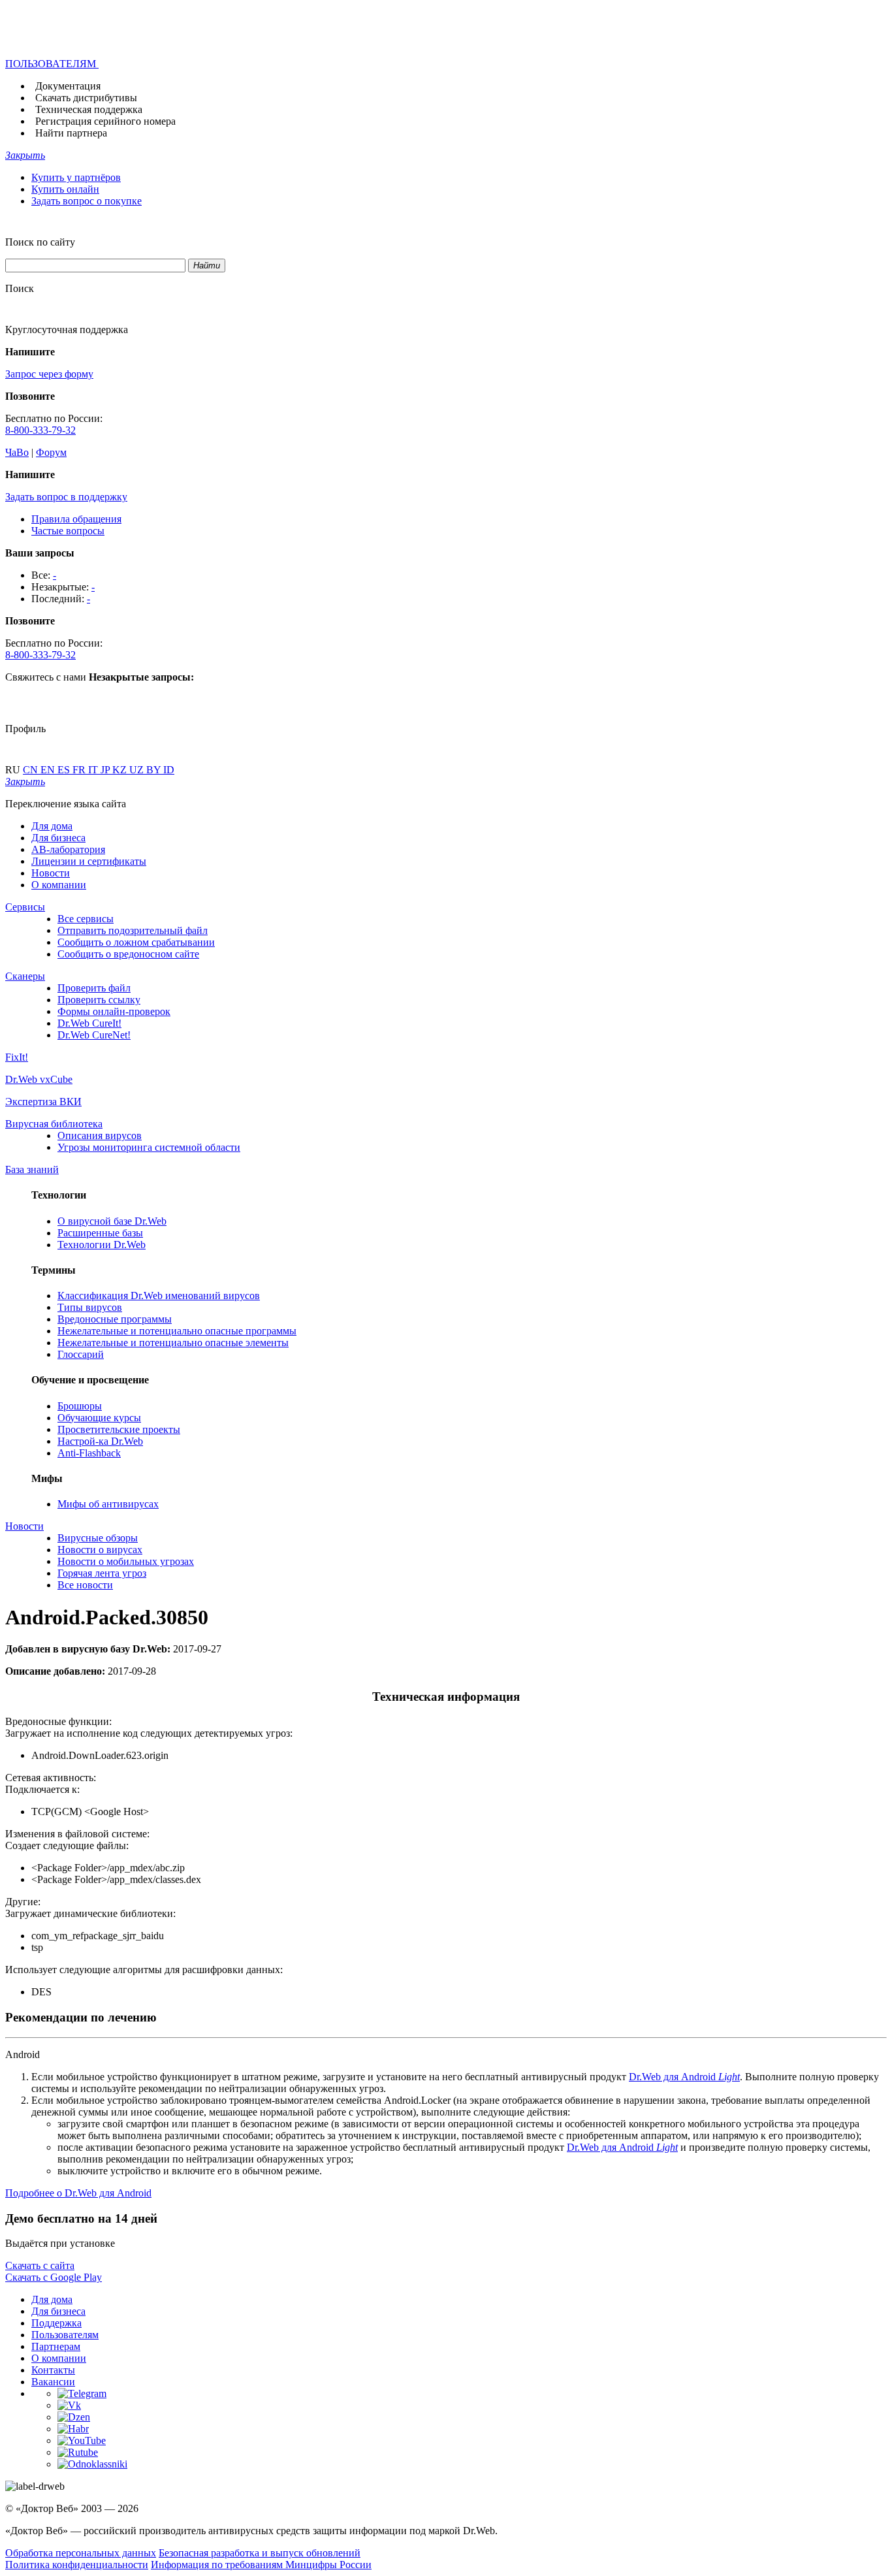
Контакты (53, 2370)
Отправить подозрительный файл (133, 930)
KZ (121, 770)
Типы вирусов (90, 1307)
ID (169, 770)
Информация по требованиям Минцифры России (261, 2565)
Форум (51, 452)
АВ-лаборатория (68, 849)
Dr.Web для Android (684, 2077)
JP (106, 770)
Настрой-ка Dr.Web (100, 1441)
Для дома (52, 826)
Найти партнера (71, 133)
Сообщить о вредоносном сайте (128, 954)
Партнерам (56, 2346)
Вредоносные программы (115, 1319)
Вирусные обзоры (98, 1538)
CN (32, 770)
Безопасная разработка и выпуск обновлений (260, 2553)
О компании (59, 885)
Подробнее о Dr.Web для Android (78, 2193)
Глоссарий (81, 1354)
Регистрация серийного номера (105, 121)
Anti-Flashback (89, 1453)
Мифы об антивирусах (108, 1504)
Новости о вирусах (100, 1550)
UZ (138, 770)
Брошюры (80, 1406)
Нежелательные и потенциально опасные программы (177, 1331)
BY (155, 770)
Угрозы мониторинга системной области (149, 1147)
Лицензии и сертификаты (89, 861)
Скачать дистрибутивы (86, 98)
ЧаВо (17, 452)
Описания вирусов (100, 1135)
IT (94, 770)
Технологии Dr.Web (102, 1245)
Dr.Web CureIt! (89, 1023)
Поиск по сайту (40, 242)
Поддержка (56, 2323)
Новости (51, 873)
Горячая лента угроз (102, 1573)
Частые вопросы (68, 531)
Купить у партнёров (76, 177)
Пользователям (65, 2335)
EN (49, 770)
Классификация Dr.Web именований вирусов (159, 1296)
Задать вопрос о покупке (87, 201)
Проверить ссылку (99, 1000)
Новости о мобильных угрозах (126, 1561)
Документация (68, 86)
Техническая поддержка (89, 109)
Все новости (85, 1585)
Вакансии (53, 2382)
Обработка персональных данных (81, 2553)
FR (80, 770)
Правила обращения (76, 519)
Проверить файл (94, 988)
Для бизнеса (58, 838)
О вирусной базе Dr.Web (112, 1221)
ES (65, 770)
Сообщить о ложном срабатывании (136, 942)
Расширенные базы (100, 1233)
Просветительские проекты (119, 1429)
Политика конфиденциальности (77, 2565)
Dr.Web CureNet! (94, 1035)
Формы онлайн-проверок (114, 1011)
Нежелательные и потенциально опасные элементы (173, 1343)
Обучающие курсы (99, 1418)
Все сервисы (86, 919)
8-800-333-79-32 (40, 430)
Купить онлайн (65, 189)
